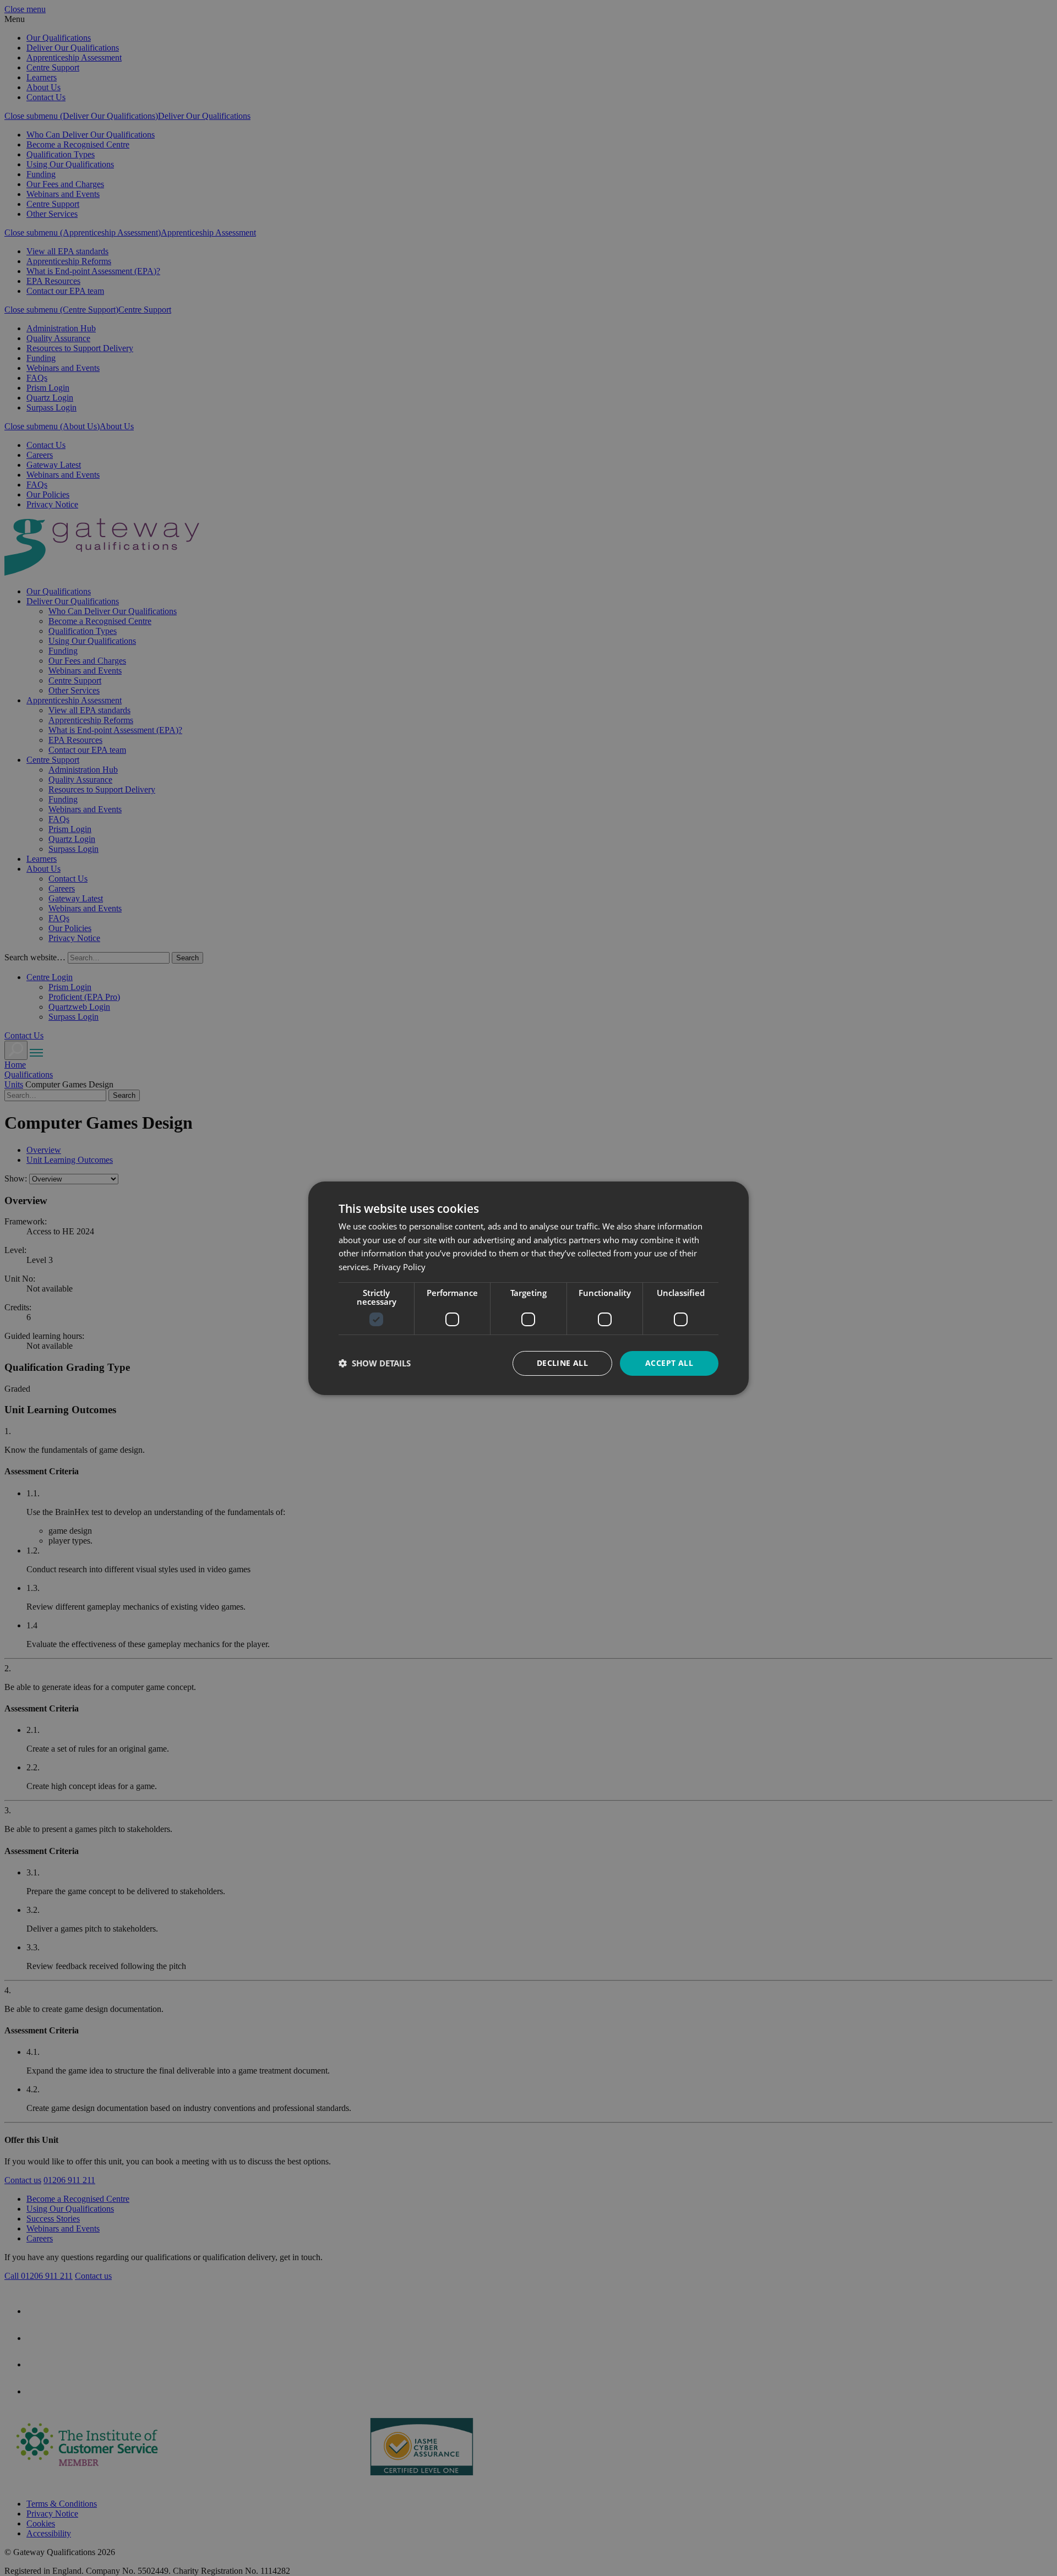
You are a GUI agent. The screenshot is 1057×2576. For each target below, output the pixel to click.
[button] (375, 1363)
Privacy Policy (399, 1267)
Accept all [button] (669, 1363)
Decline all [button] (562, 1363)
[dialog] (528, 1288)
